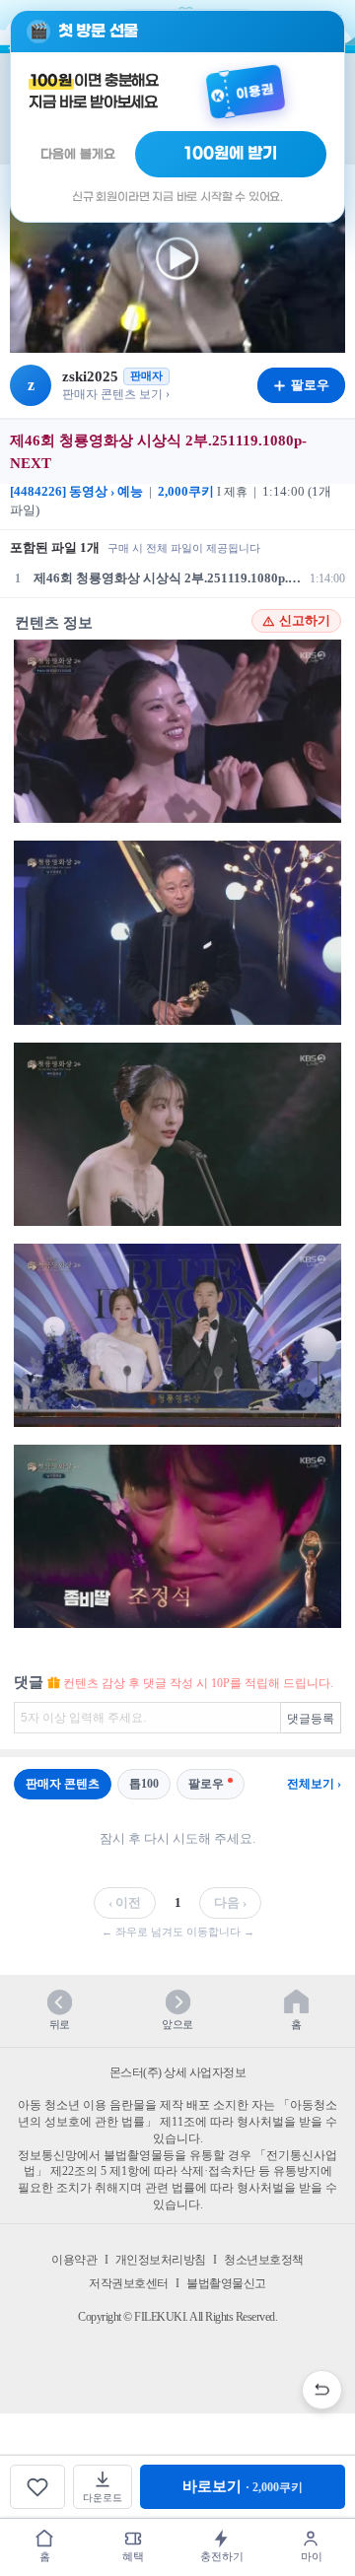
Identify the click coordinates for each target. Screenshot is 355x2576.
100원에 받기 (231, 154)
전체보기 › (314, 1784)
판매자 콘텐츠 (63, 1784)
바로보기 (243, 2486)
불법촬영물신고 (226, 2283)
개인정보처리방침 (161, 2260)
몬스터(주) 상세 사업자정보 (178, 2072)
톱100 (144, 1784)
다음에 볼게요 (78, 154)
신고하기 (305, 621)
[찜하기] (37, 2487)
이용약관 (74, 2260)
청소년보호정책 (264, 2260)
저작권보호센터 (129, 2283)
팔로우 (206, 1784)
